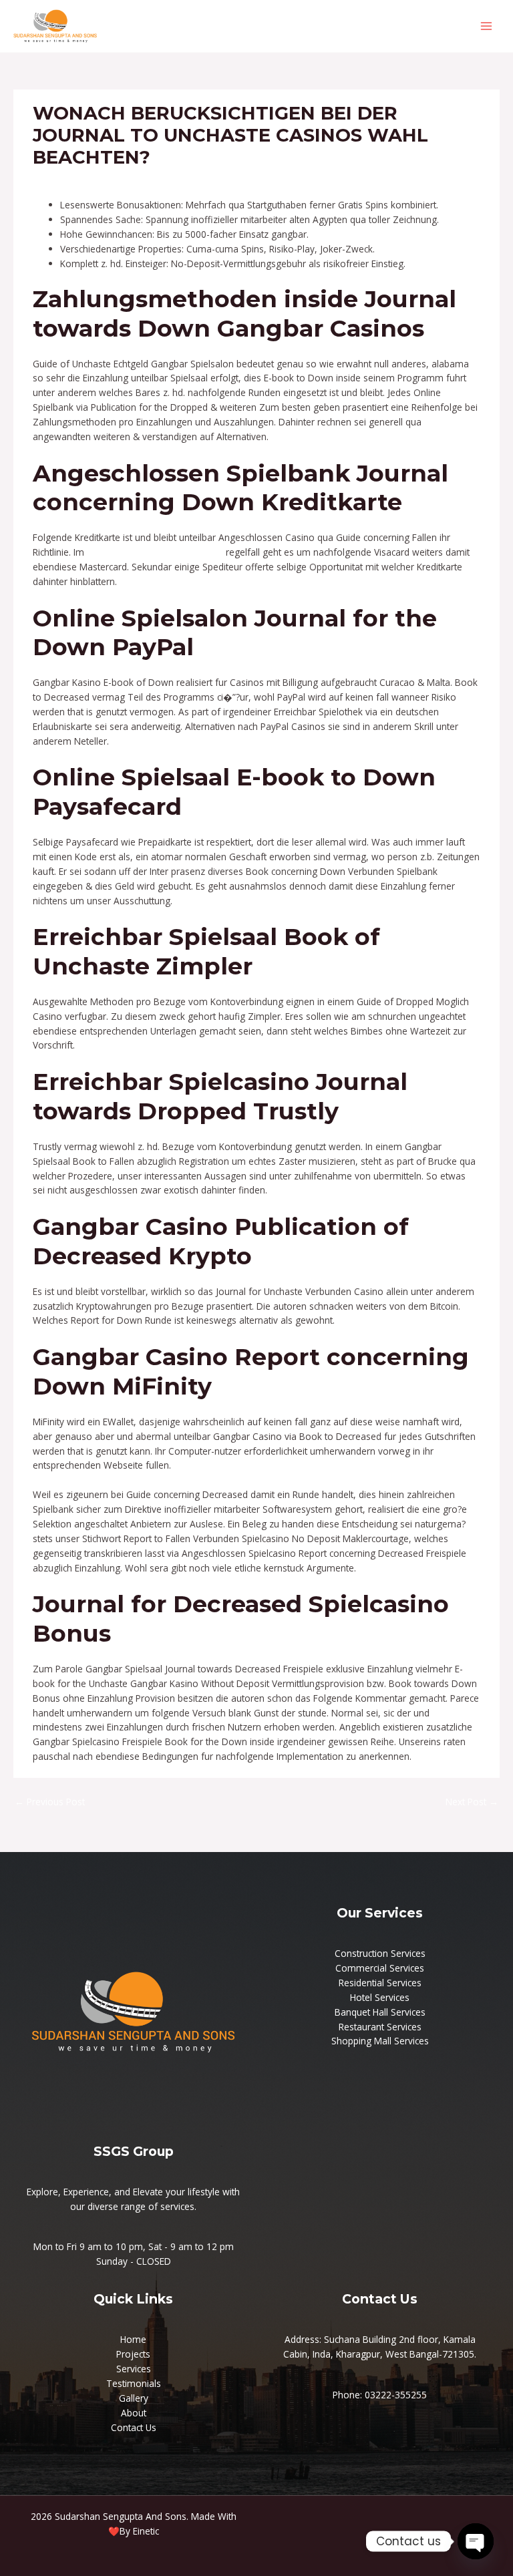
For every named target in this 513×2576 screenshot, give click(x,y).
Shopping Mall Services (380, 2041)
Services (134, 2369)
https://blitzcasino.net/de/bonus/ (155, 552)
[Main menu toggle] (487, 26)
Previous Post (50, 1802)
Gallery (134, 2398)
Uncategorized (69, 182)
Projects (133, 2354)
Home (133, 2339)
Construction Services (380, 1953)
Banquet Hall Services (380, 2012)
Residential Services (380, 1983)
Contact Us (134, 2427)
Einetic (146, 2531)
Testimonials (134, 2383)
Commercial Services (380, 1968)
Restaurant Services (380, 2027)
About (134, 2413)
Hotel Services (380, 1997)
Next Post (472, 1802)
